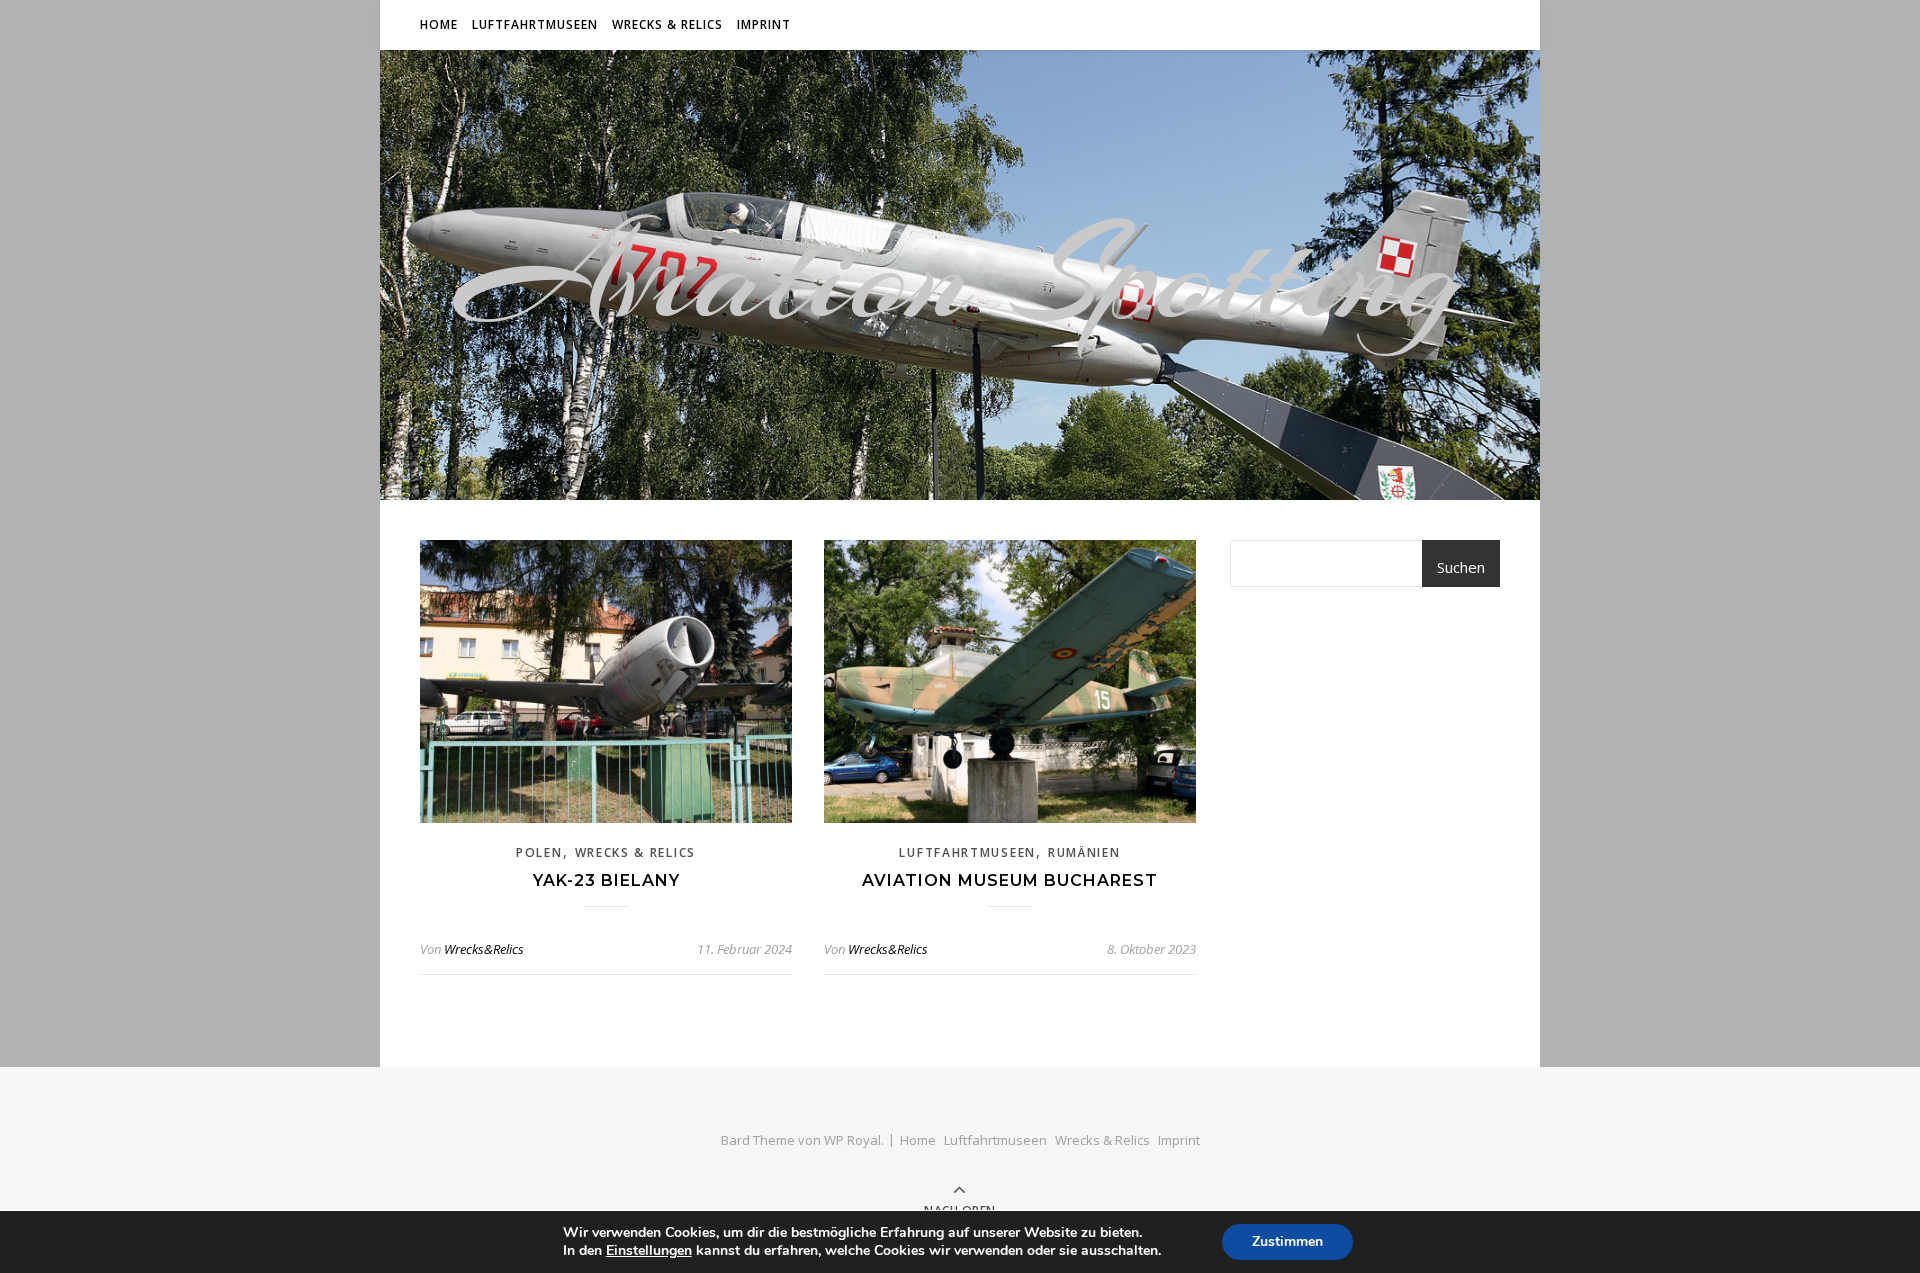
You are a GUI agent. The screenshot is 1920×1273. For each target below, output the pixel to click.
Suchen (1461, 567)
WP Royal (852, 1140)
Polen (539, 852)
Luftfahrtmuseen (535, 24)
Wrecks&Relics (484, 949)
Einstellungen (649, 1251)
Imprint (764, 24)
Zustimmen (1287, 1241)
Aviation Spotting (960, 275)
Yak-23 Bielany (606, 880)
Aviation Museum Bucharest (1010, 880)
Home (439, 24)
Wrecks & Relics (667, 24)
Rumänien (1084, 852)
